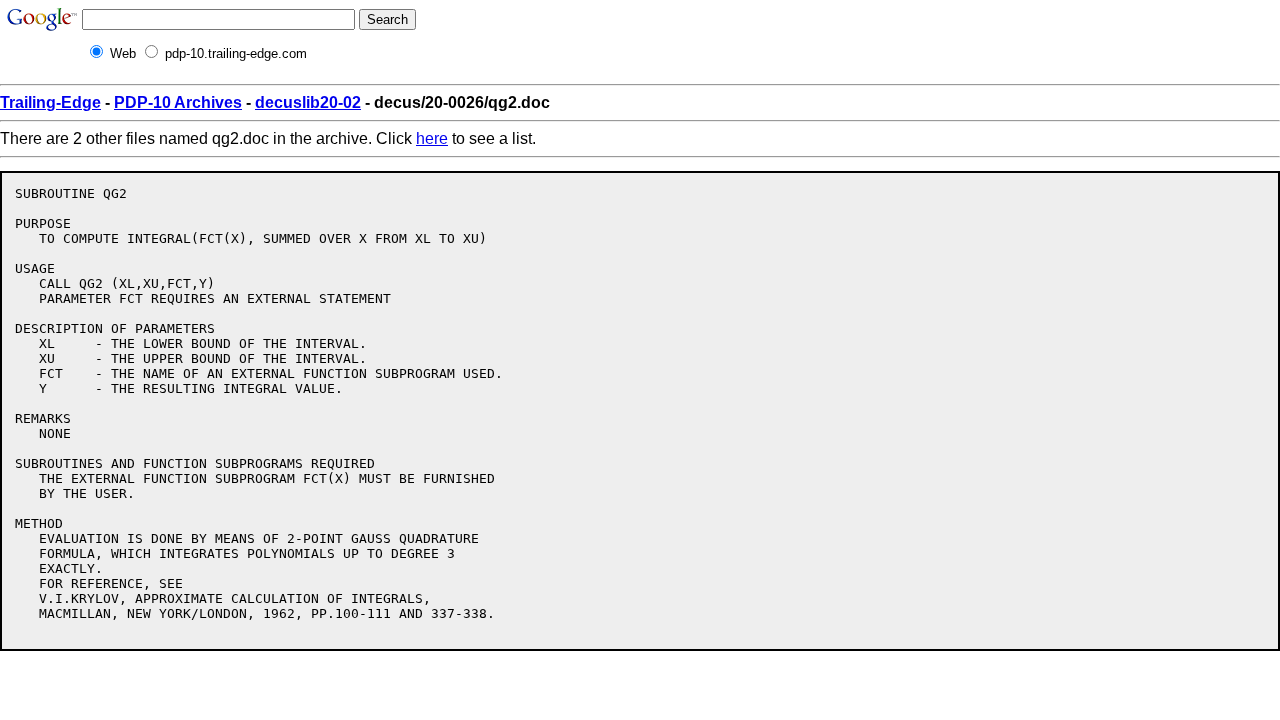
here (432, 138)
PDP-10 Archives (178, 102)
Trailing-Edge (50, 102)
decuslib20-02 (308, 102)
